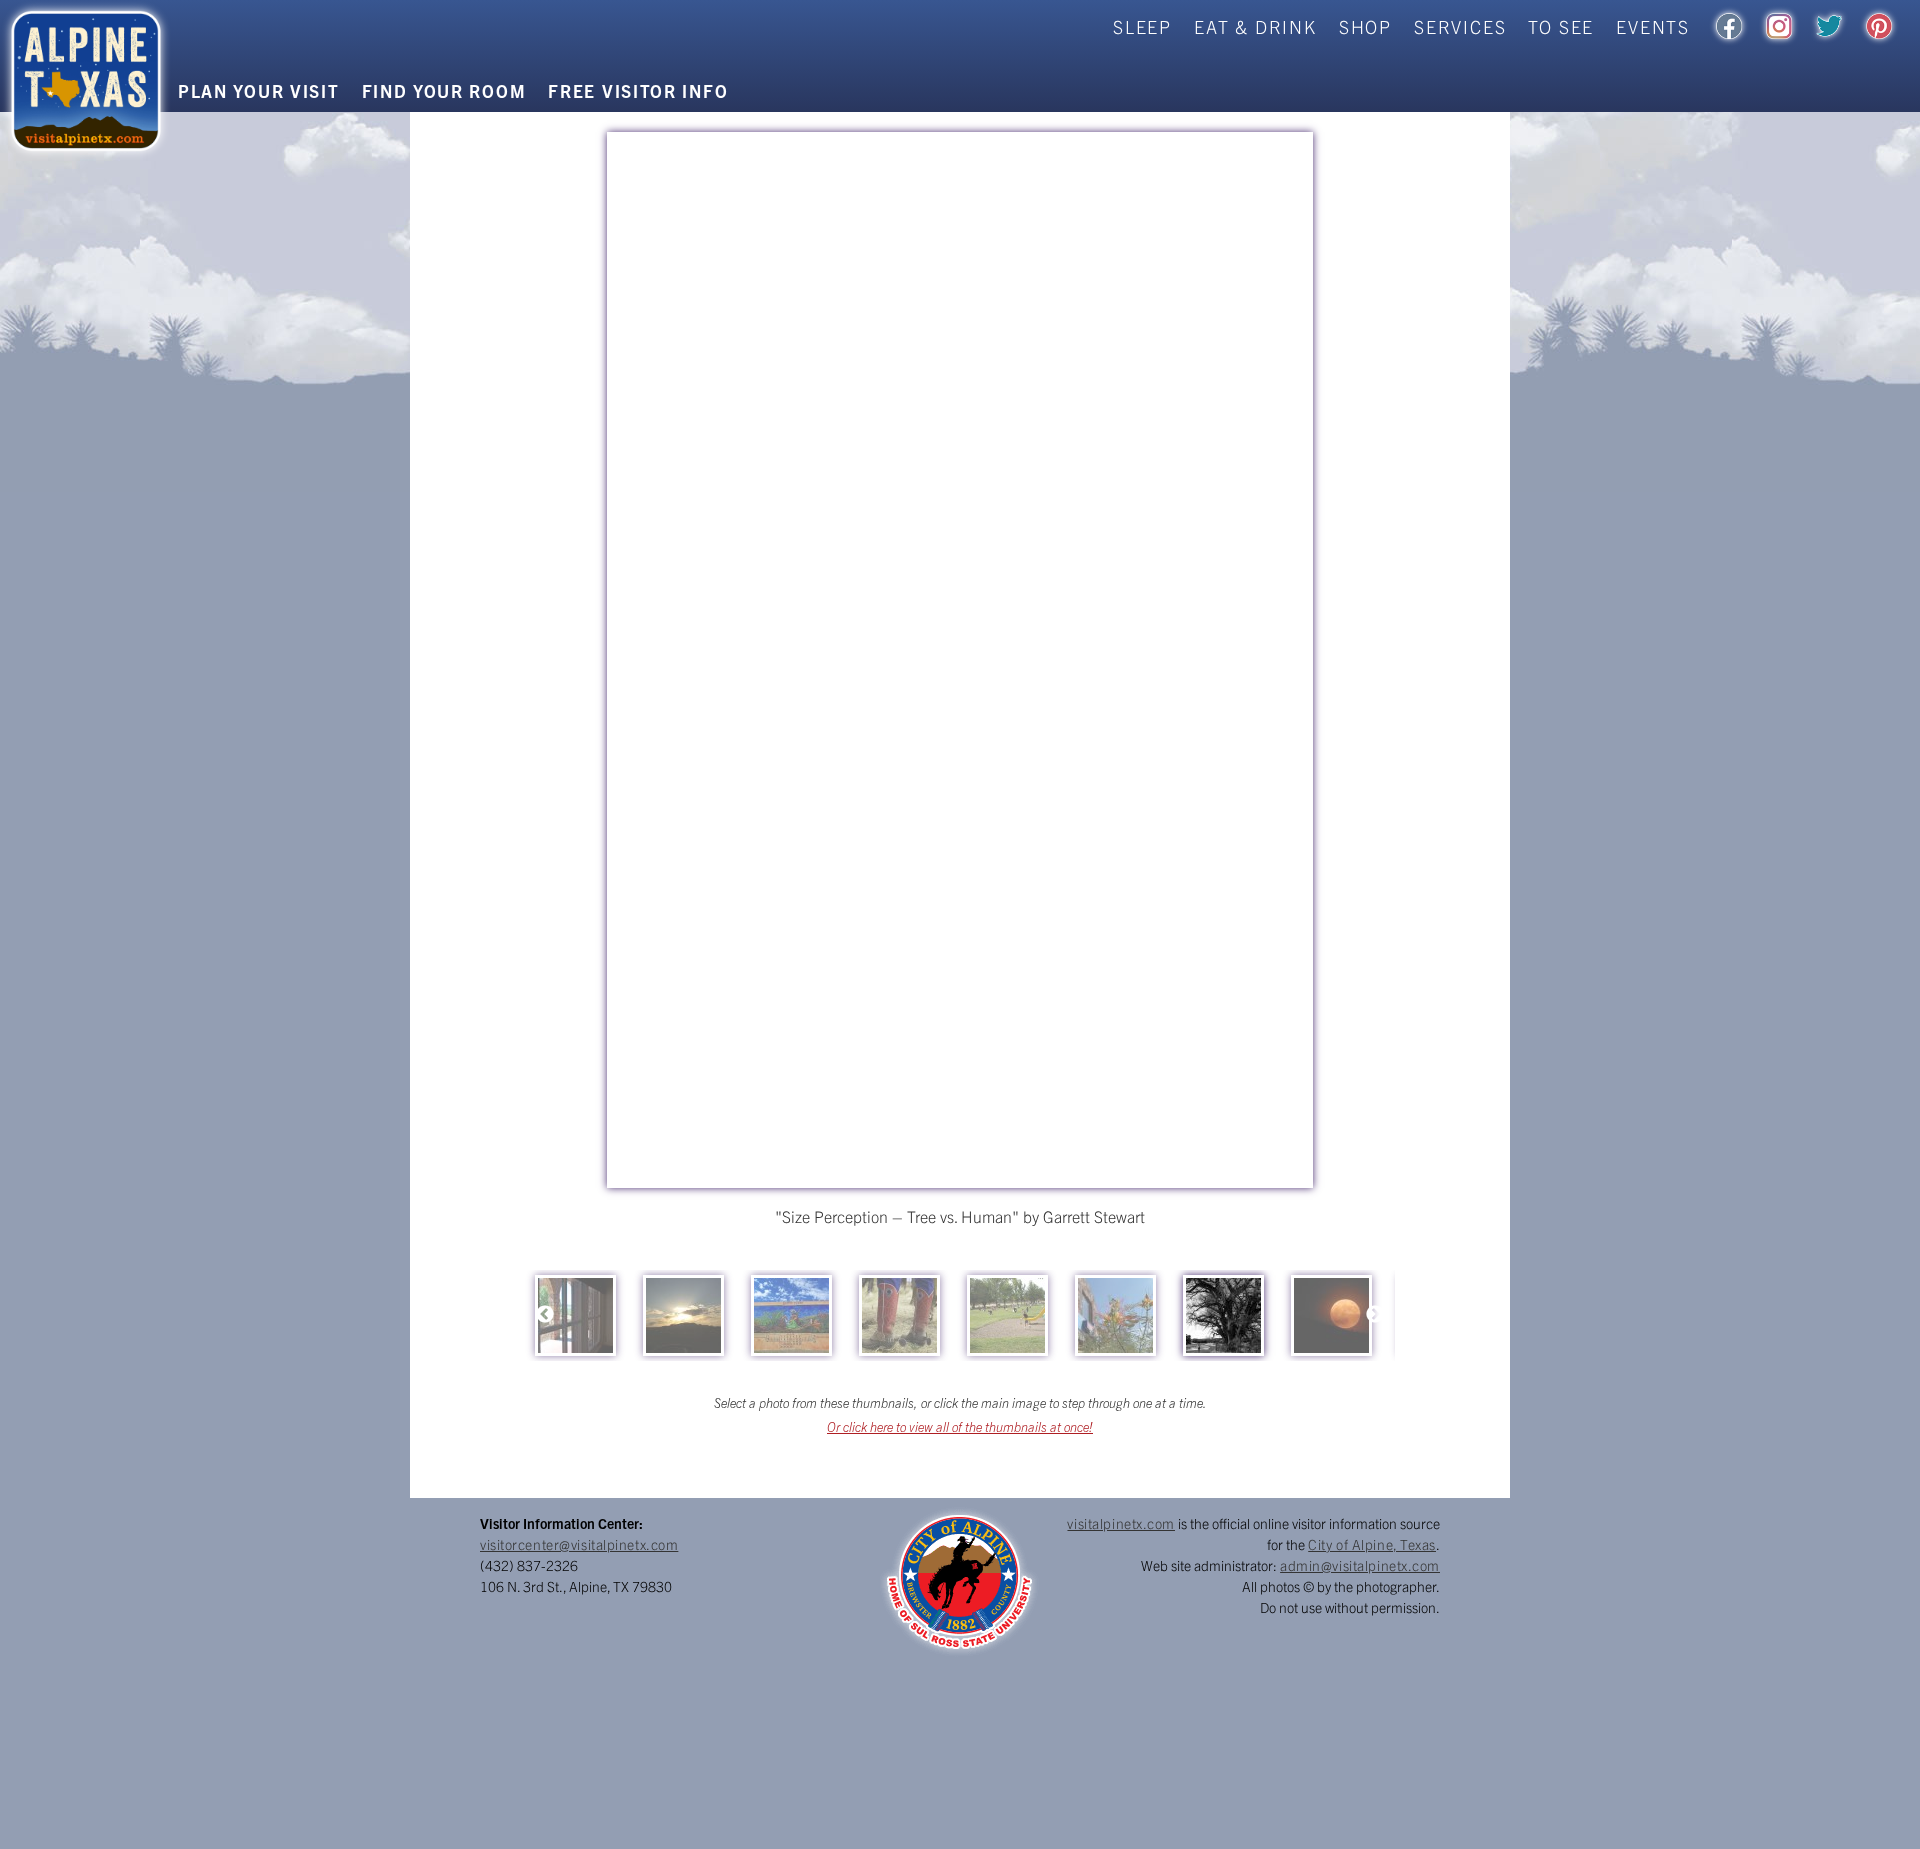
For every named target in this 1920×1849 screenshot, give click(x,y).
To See (1561, 26)
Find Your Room (444, 90)
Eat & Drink (1255, 26)
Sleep (1142, 26)
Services (1460, 26)
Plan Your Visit (259, 90)
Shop (1365, 26)
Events (1653, 26)
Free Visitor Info (638, 90)
